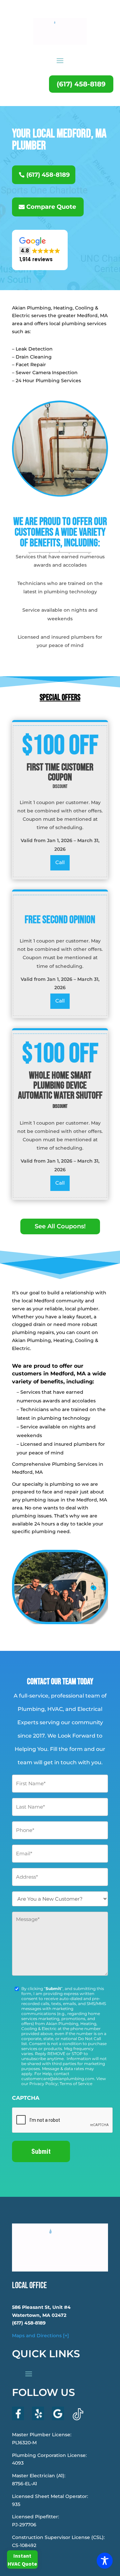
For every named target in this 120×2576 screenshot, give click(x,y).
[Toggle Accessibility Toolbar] (105, 2561)
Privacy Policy (43, 2084)
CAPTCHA (26, 2098)
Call (60, 862)
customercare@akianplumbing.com (58, 2079)
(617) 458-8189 (81, 84)
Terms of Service (76, 2084)
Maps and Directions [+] (40, 2336)
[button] (40, 250)
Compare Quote (51, 207)
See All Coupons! (60, 1226)
